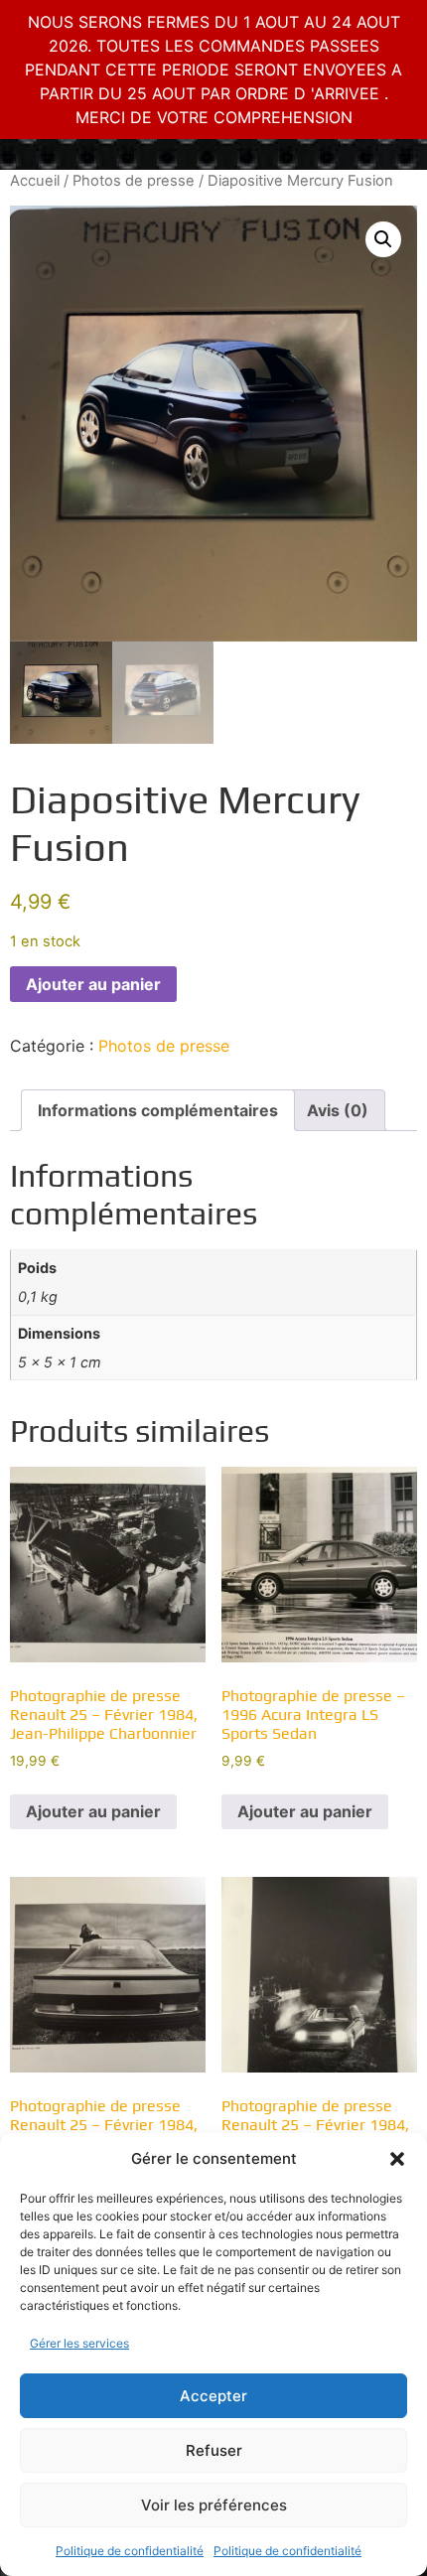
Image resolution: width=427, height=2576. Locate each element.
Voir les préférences (214, 2505)
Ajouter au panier (93, 984)
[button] (397, 2159)
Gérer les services (79, 2343)
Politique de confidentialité (130, 2551)
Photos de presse (134, 181)
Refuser (214, 2450)
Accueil (35, 181)
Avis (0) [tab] (338, 1110)
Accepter (213, 2396)
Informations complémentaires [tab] (158, 1110)
